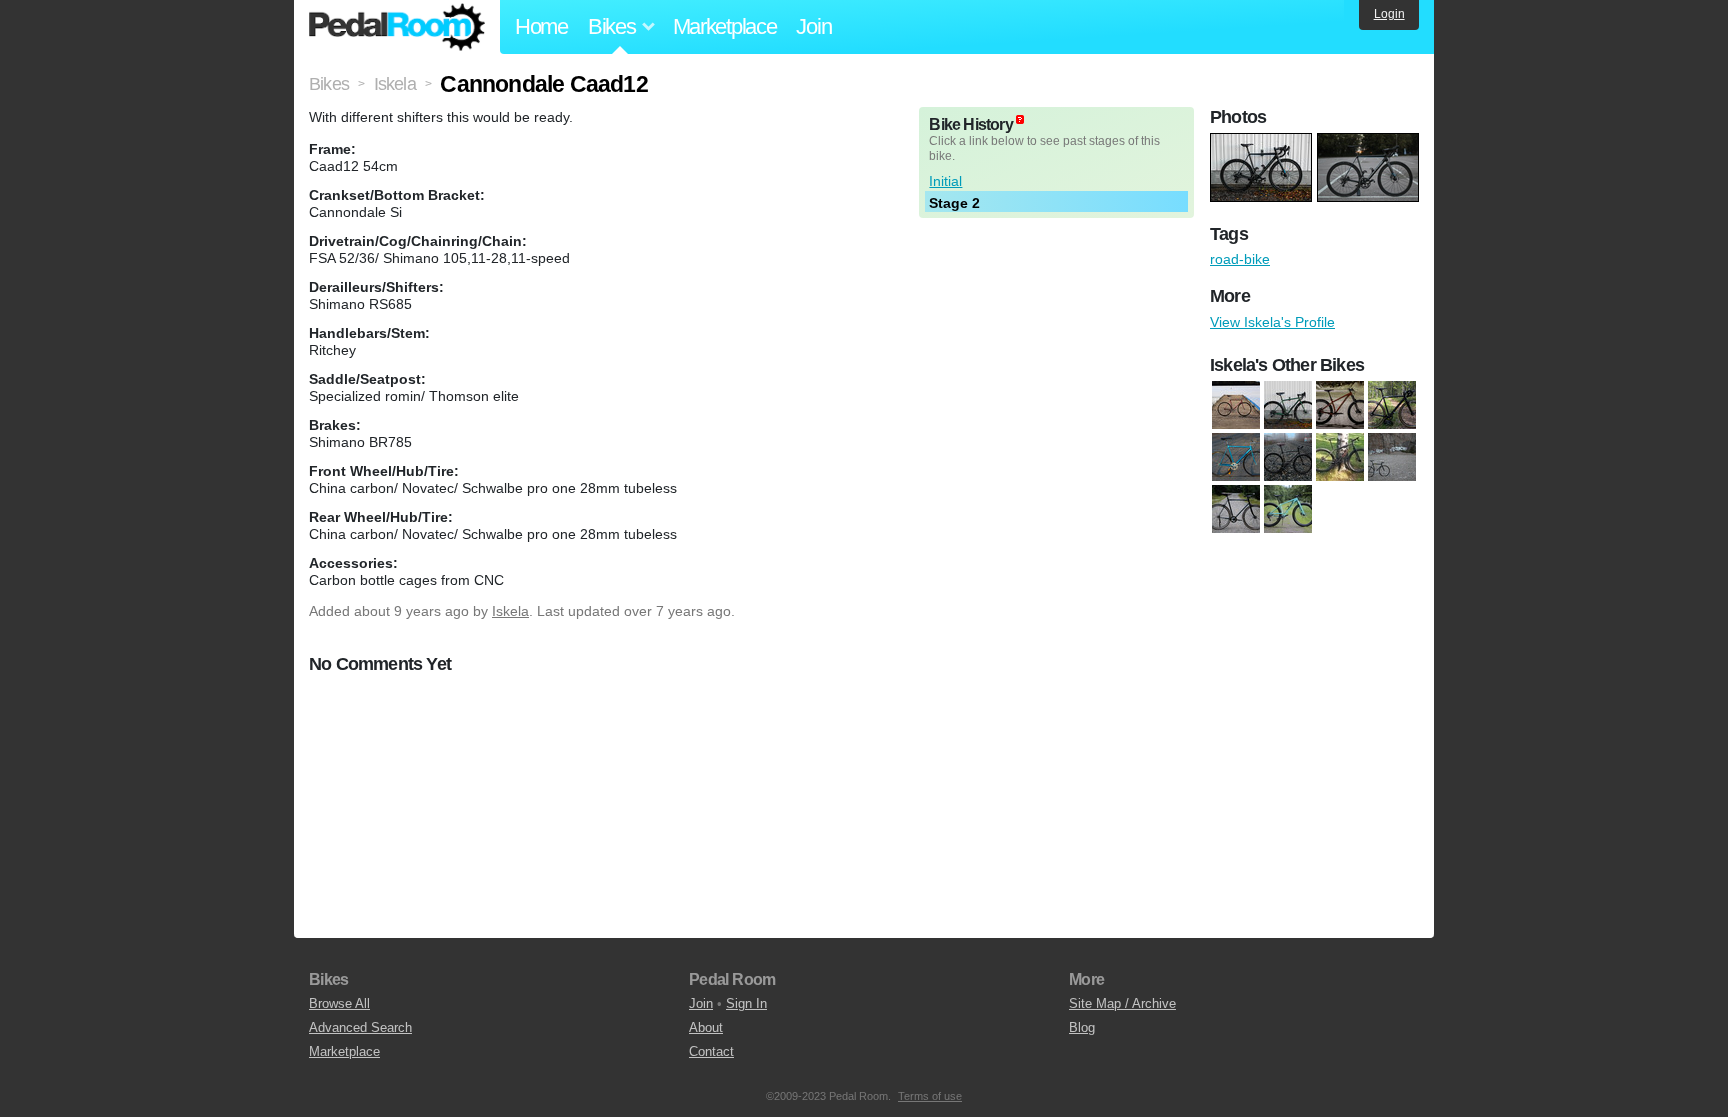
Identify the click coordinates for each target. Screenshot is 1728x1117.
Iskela (510, 611)
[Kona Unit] (1340, 457)
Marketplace (725, 26)
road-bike (1240, 259)
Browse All (339, 1003)
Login (1389, 14)
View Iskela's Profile (1272, 322)
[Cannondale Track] (1236, 457)
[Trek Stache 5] (1288, 509)
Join (813, 26)
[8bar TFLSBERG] (1392, 405)
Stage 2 (954, 203)
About (706, 1027)
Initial (945, 181)
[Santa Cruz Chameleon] (1340, 405)
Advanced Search (360, 1027)
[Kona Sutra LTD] (1288, 405)
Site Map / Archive (1122, 1003)
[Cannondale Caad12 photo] (1263, 143)
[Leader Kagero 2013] (1392, 457)
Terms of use (930, 1096)
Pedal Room (397, 27)
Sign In (746, 1003)
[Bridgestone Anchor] (1236, 405)
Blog (1082, 1027)
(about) (1020, 119)
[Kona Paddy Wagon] (1288, 457)
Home (541, 26)
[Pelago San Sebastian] (1236, 509)
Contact (711, 1051)
